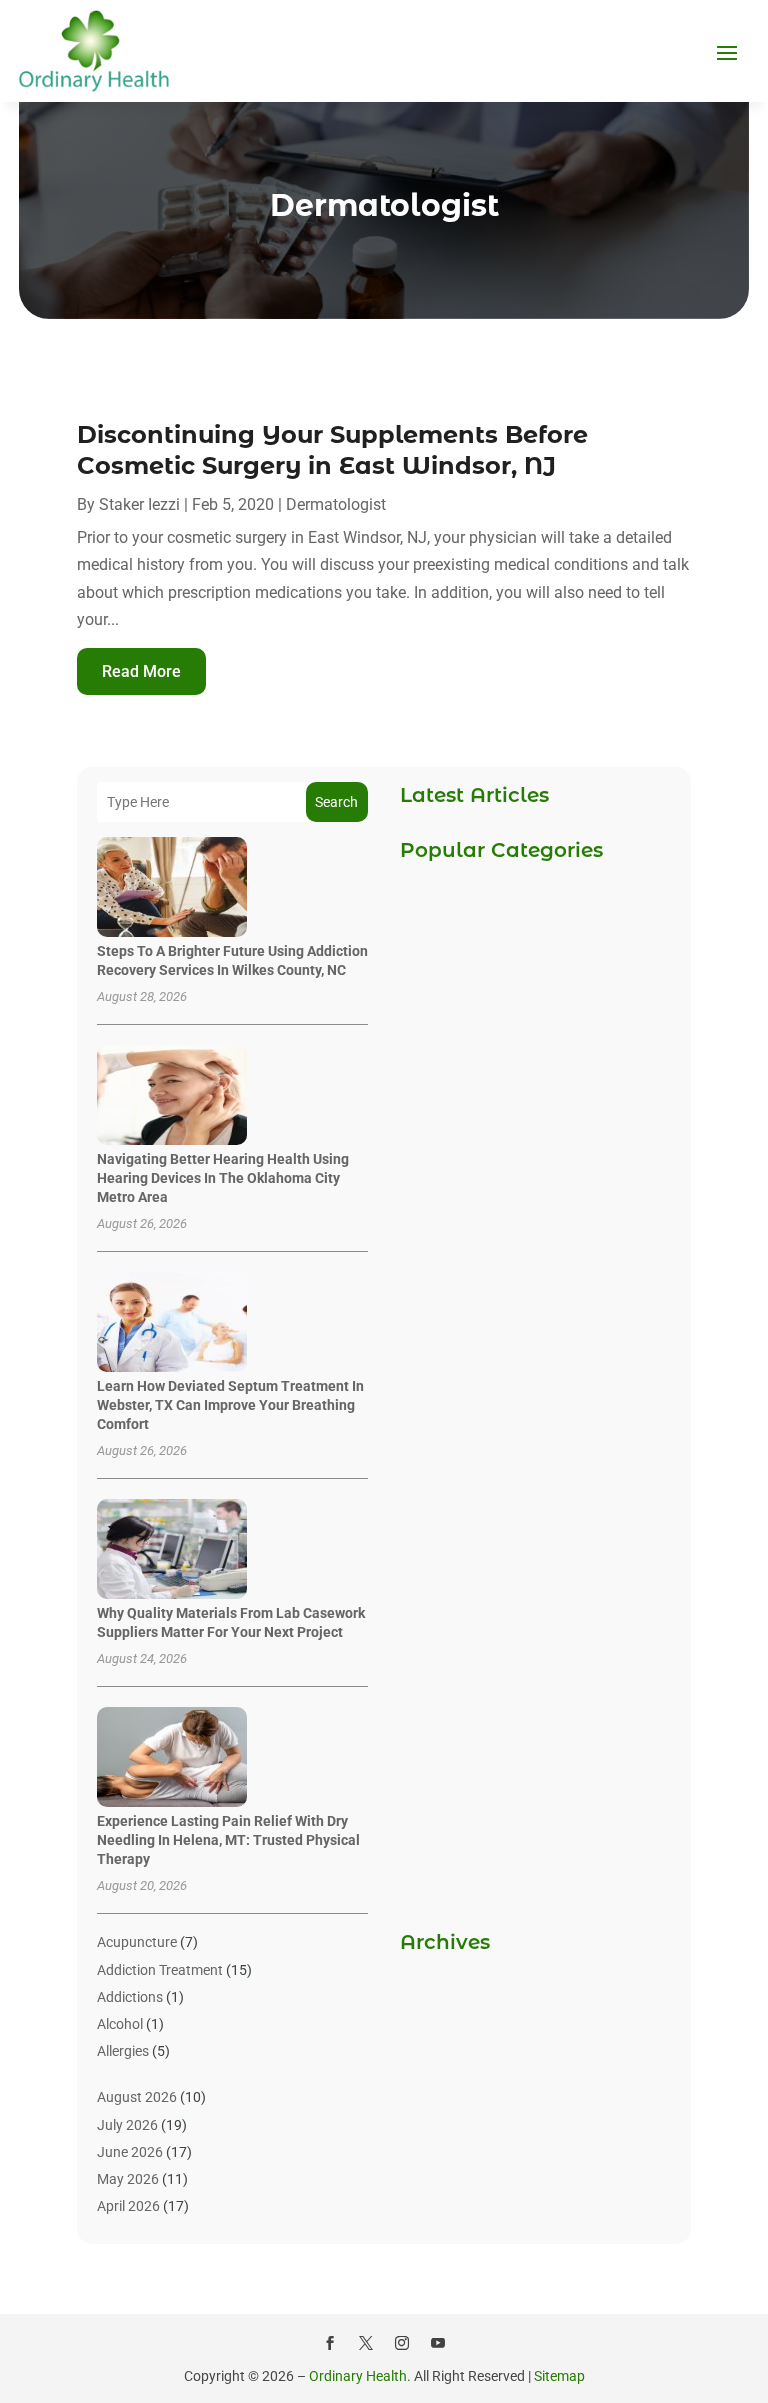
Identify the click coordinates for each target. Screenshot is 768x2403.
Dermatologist (336, 504)
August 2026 (137, 2097)
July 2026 (127, 2125)
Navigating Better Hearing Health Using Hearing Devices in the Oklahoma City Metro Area (223, 1178)
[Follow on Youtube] (438, 2343)
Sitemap (559, 2376)
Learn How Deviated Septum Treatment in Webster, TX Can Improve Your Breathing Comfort (230, 1405)
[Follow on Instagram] (402, 2343)
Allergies (123, 2051)
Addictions (130, 1997)
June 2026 (130, 2152)
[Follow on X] (366, 2343)
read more (141, 671)
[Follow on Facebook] (330, 2343)
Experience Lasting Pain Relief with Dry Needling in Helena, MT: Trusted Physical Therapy (228, 1840)
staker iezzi (139, 504)
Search (336, 802)
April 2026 (128, 2206)
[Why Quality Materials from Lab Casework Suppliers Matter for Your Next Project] (172, 1550)
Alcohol (120, 2024)
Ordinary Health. (360, 2376)
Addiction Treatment (160, 1970)
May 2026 (128, 2179)
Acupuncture (137, 1942)
